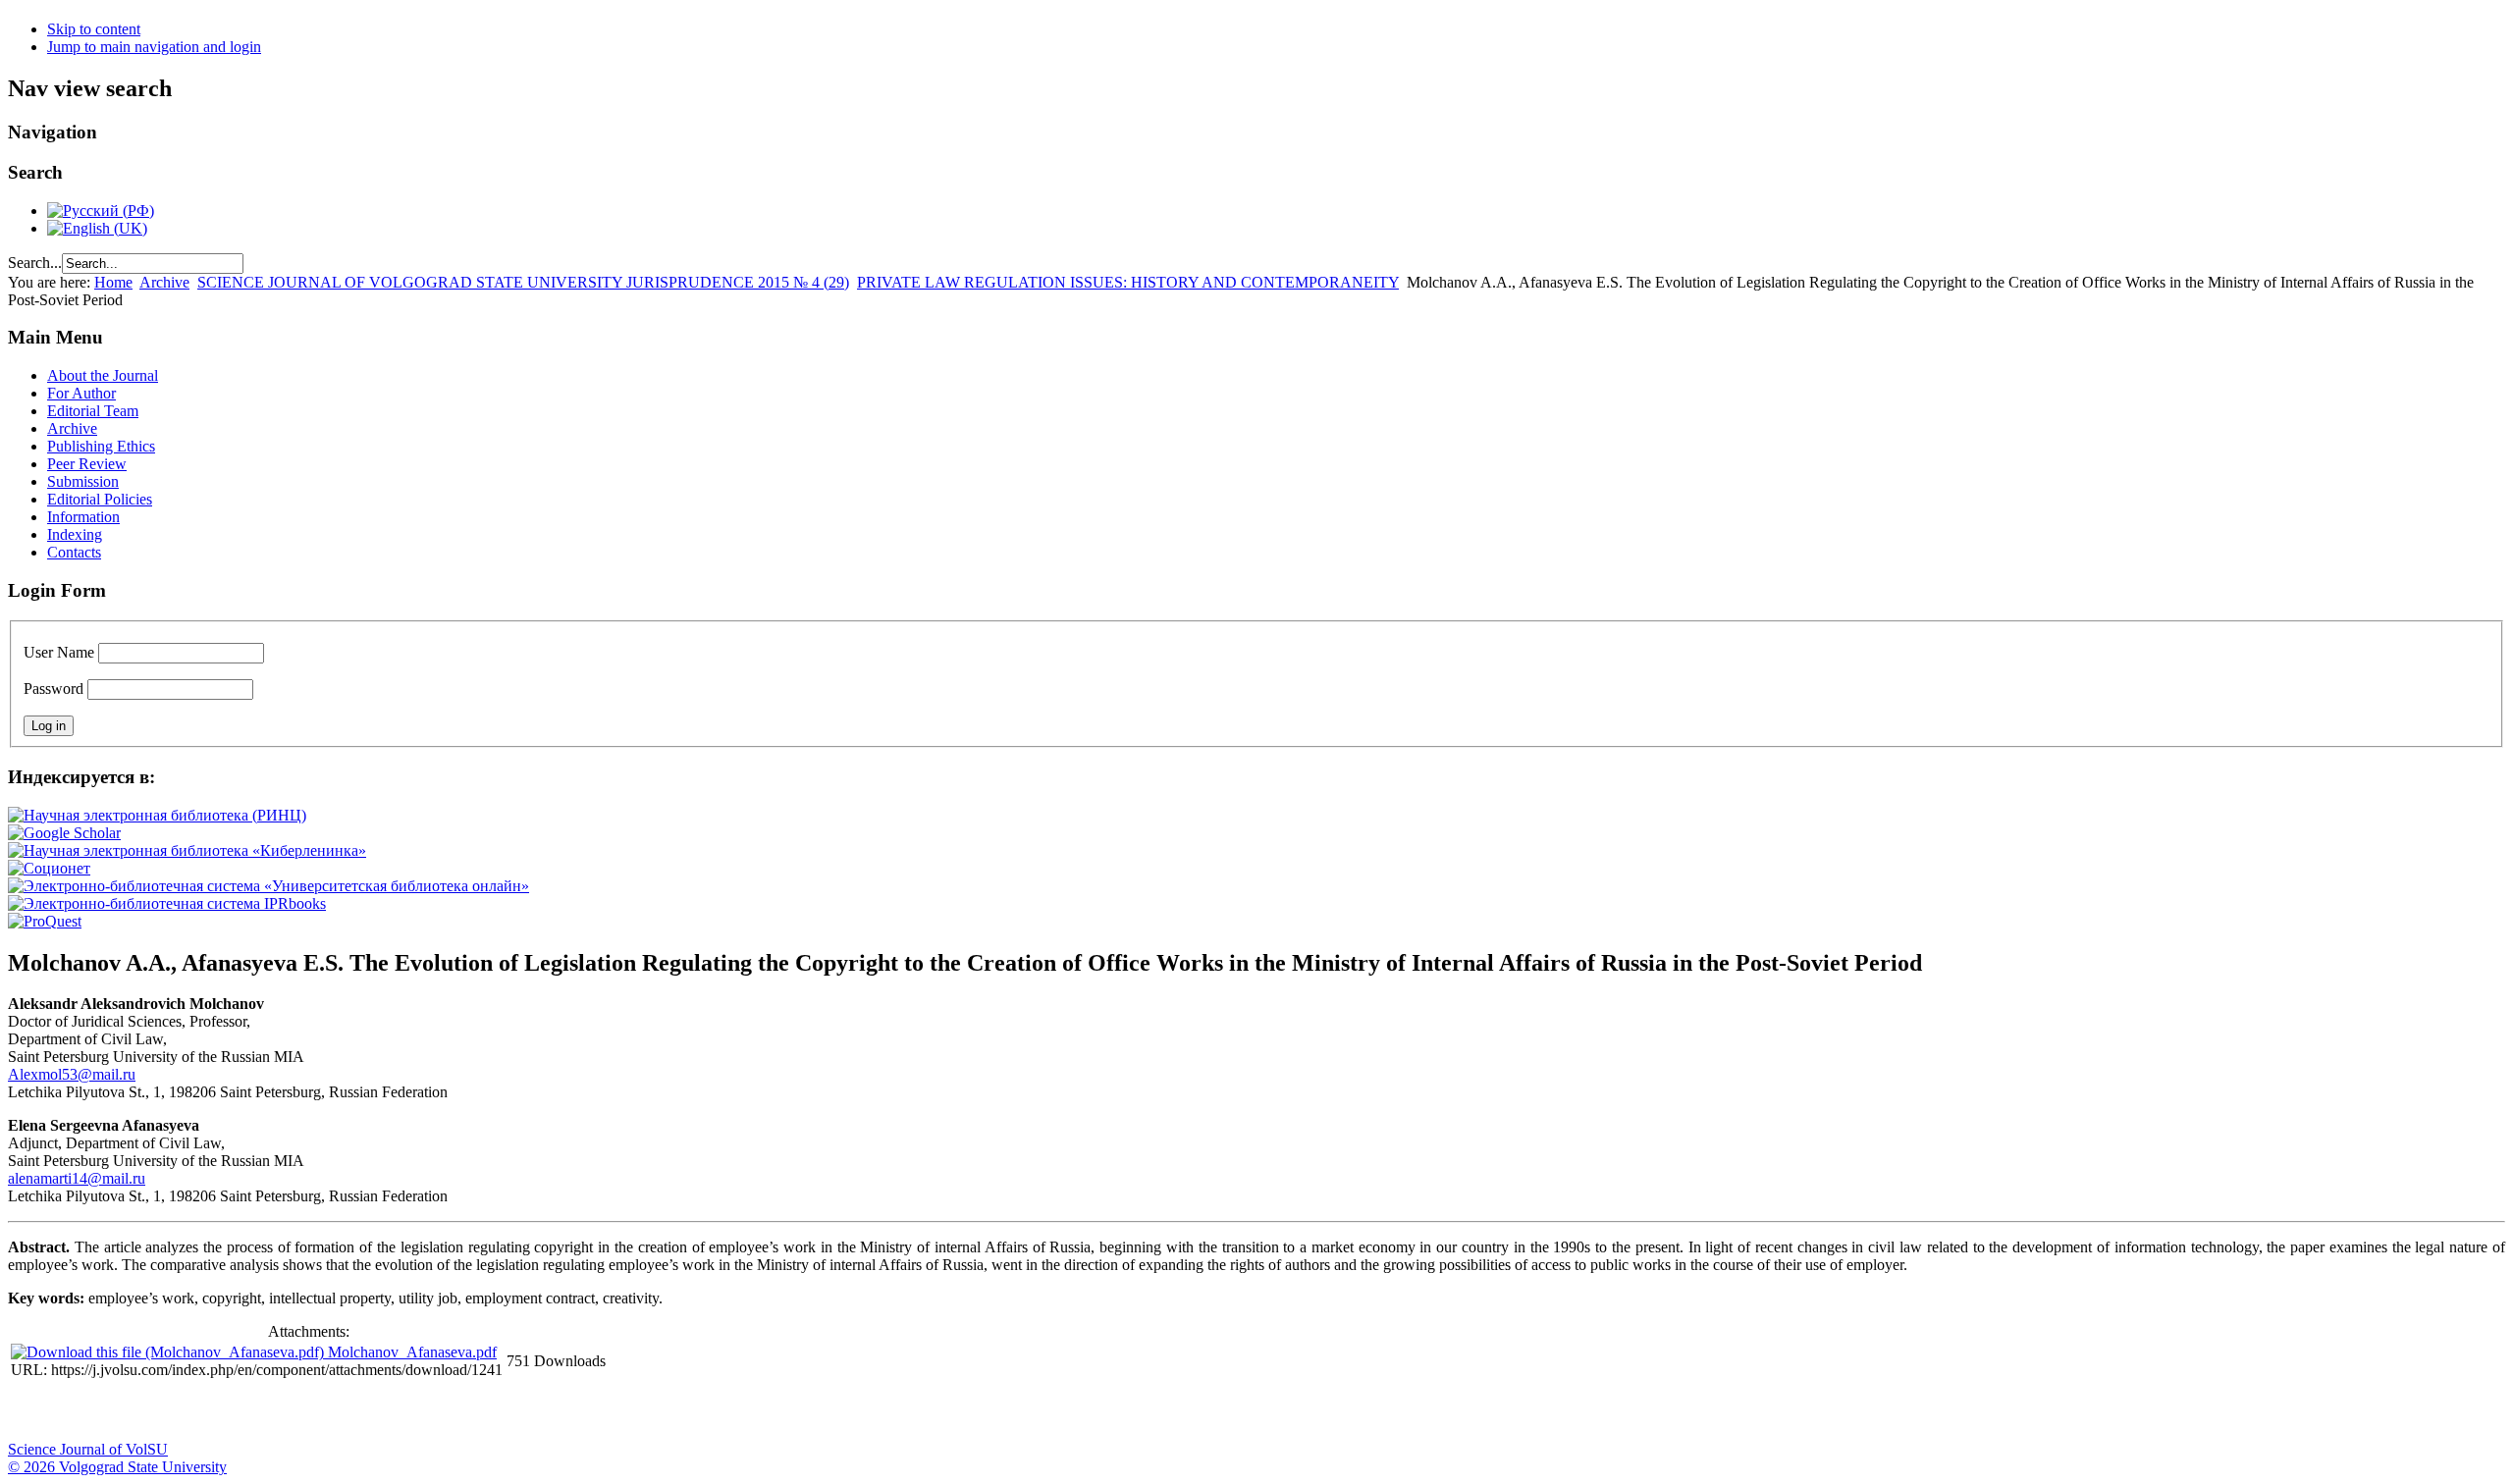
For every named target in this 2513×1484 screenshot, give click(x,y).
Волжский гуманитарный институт (81, 1411)
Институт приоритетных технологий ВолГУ (278, 1411)
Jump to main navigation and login (154, 47)
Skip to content (94, 29)
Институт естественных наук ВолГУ (327, 1411)
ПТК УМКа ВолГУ (131, 1411)
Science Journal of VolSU (88, 1449)
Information (83, 517)
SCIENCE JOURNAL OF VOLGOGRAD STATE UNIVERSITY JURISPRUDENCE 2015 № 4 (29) (523, 282)
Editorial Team (93, 411)
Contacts (74, 552)
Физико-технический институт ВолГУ (229, 1411)
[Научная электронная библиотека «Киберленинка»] (187, 850)
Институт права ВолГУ (523, 1411)
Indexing (75, 534)
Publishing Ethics (101, 446)
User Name (59, 652)
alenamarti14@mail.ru (77, 1178)
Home (113, 282)
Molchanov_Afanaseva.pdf (412, 1352)
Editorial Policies (100, 499)
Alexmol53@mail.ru (72, 1074)
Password (53, 689)
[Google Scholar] (64, 833)
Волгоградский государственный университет (32, 1411)
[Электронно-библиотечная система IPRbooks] (167, 903)
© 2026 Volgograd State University (117, 1467)
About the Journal (103, 375)
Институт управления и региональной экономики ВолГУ (376, 1411)
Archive (164, 282)
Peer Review (87, 464)
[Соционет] (49, 868)
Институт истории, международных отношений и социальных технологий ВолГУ (572, 1411)
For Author (81, 393)
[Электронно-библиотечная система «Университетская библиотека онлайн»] (268, 886)
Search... (35, 263)
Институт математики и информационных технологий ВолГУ (180, 1411)
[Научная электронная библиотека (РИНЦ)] (157, 815)
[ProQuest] (45, 921)
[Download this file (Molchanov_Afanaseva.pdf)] (169, 1352)
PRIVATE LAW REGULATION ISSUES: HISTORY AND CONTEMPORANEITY (1128, 282)
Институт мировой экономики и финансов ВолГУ (425, 1411)
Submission (83, 481)
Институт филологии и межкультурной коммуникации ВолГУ (474, 1411)
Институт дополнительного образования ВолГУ (621, 1411)
